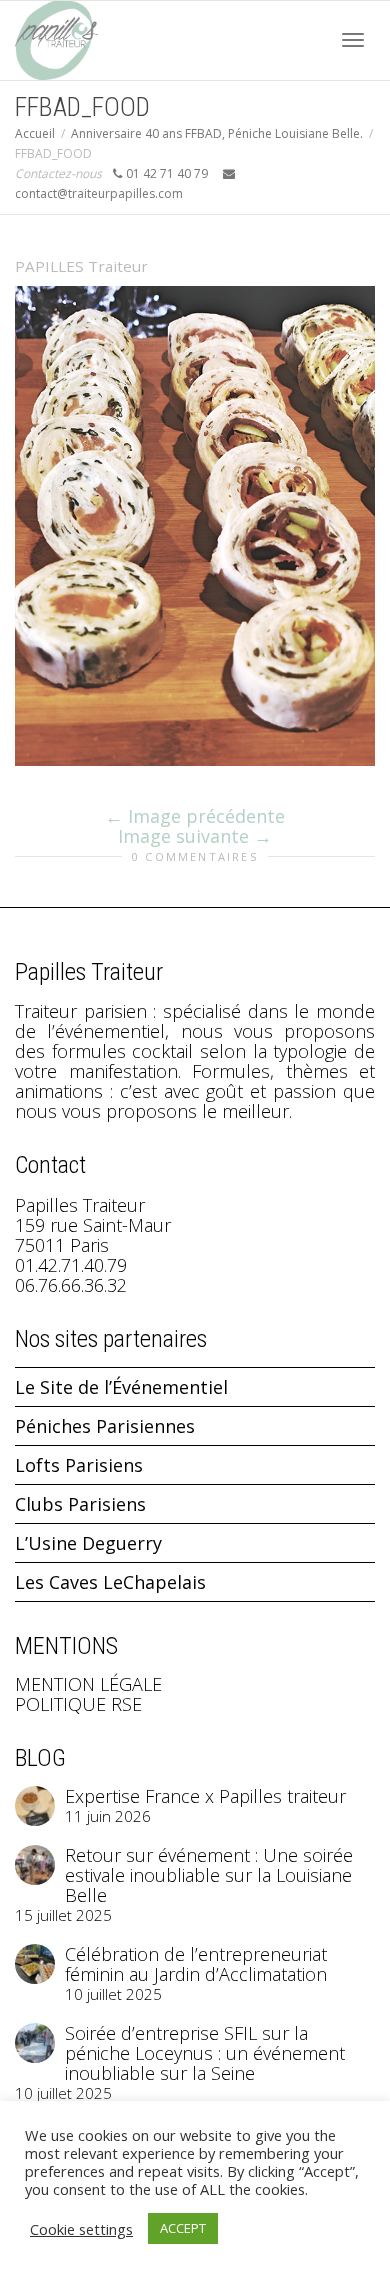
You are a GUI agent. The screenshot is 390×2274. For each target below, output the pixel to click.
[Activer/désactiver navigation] (353, 40)
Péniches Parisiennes (105, 1426)
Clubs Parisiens (80, 1504)
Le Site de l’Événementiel (121, 1387)
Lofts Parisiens (79, 1465)
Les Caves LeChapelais (110, 1582)
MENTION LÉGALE (88, 1684)
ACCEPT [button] (183, 2228)
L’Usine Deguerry (88, 1543)
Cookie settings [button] (81, 2229)
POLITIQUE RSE (78, 1704)
